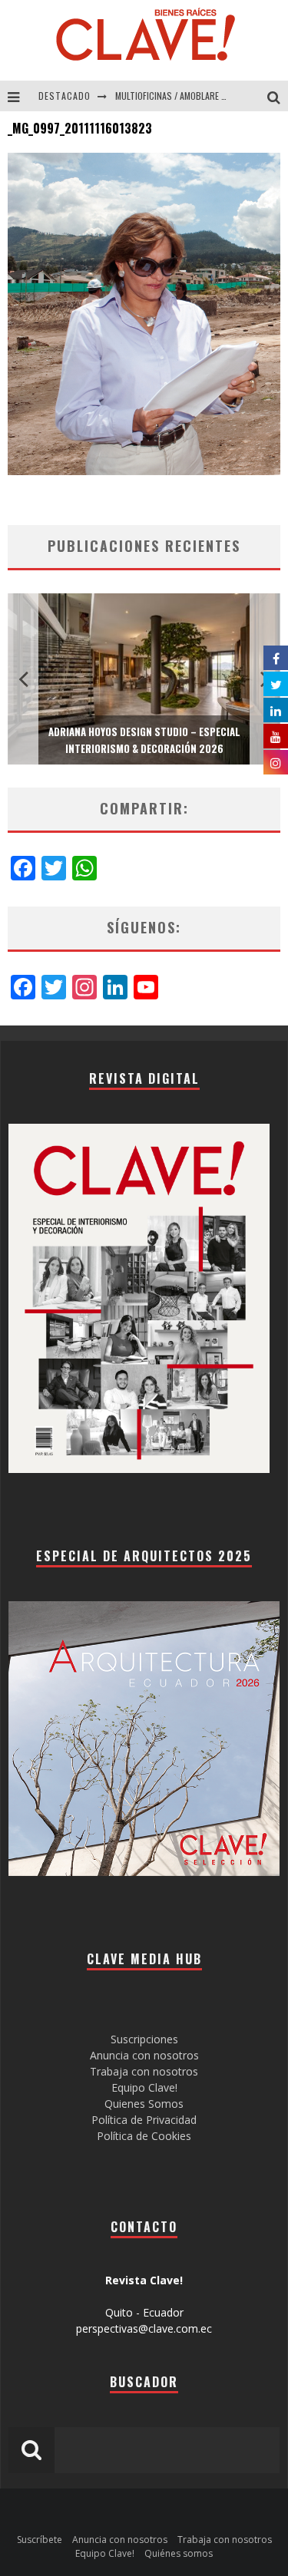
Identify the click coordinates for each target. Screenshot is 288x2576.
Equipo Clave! (144, 2087)
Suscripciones (144, 2039)
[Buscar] (278, 96)
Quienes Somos (144, 2104)
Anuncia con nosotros (144, 2055)
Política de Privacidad (144, 2120)
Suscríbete (40, 2540)
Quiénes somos (179, 2553)
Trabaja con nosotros (144, 2071)
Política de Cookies (144, 2136)
